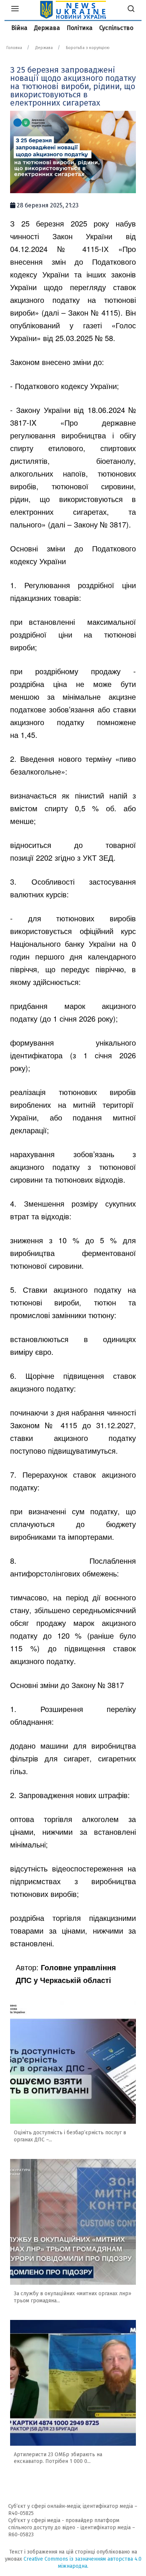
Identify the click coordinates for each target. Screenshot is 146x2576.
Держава (47, 28)
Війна (19, 28)
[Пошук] (131, 10)
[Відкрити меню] (15, 10)
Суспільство (116, 28)
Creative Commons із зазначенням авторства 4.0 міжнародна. (83, 2563)
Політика (80, 28)
